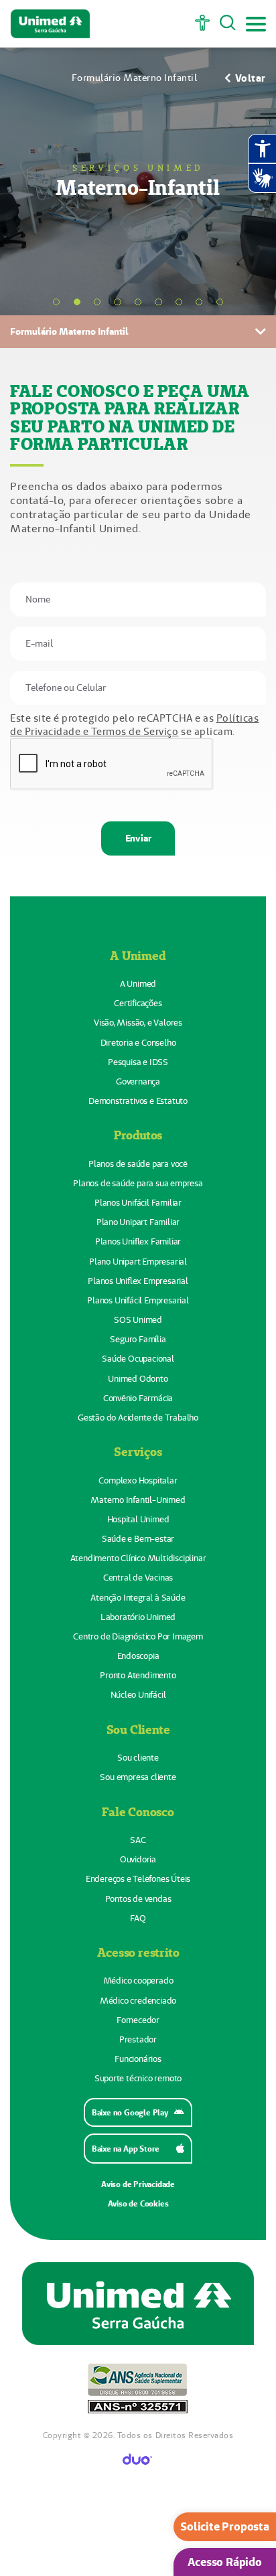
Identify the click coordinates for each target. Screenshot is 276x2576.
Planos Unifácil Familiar (138, 1203)
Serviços (138, 1451)
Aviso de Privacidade (138, 2184)
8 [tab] (199, 302)
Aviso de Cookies (138, 2203)
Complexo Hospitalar (138, 1480)
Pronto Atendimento (138, 1675)
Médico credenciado (138, 2001)
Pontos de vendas (138, 1899)
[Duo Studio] (138, 2461)
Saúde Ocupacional (138, 1359)
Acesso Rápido (224, 2562)
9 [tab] (220, 302)
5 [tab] (138, 302)
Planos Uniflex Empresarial (138, 1281)
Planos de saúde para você (138, 1164)
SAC (138, 1840)
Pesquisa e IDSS (138, 1062)
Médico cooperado (138, 1981)
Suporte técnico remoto (138, 2078)
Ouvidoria (138, 1859)
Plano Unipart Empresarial (138, 1262)
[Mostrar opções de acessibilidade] (202, 24)
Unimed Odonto (138, 1379)
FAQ (138, 1918)
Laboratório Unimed (138, 1617)
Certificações (138, 1003)
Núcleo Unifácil (138, 1695)
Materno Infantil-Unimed (138, 1500)
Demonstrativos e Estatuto (138, 1101)
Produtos (138, 1135)
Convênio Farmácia (138, 1398)
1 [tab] (56, 302)
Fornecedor (138, 2020)
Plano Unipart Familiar (138, 1222)
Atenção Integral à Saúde (138, 1598)
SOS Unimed (138, 1320)
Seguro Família (138, 1339)
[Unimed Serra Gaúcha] (138, 2305)
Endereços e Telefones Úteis (138, 1879)
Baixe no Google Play (130, 2112)
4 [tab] (117, 302)
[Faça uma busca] (228, 24)
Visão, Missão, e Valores (138, 1023)
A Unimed (138, 955)
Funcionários (138, 2059)
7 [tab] (179, 302)
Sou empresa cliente (138, 1777)
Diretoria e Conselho (138, 1043)
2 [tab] (77, 302)
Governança (138, 1081)
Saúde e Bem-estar (138, 1539)
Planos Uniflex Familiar (138, 1241)
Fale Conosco (138, 1812)
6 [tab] (158, 302)
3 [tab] (97, 302)
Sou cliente (138, 1758)
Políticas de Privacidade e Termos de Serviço (134, 725)
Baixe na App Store (126, 2149)
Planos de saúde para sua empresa (138, 1183)
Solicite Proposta (225, 2526)
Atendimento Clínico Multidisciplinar (138, 1558)
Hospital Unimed (138, 1519)
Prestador (138, 2039)
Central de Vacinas (138, 1578)
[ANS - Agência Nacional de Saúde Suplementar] (138, 2390)
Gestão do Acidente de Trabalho (138, 1418)
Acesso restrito (138, 1952)
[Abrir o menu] (256, 24)
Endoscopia (138, 1656)
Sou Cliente (138, 1729)
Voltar (251, 78)
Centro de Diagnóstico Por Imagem (138, 1636)
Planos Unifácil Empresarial (138, 1300)
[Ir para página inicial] (50, 24)
